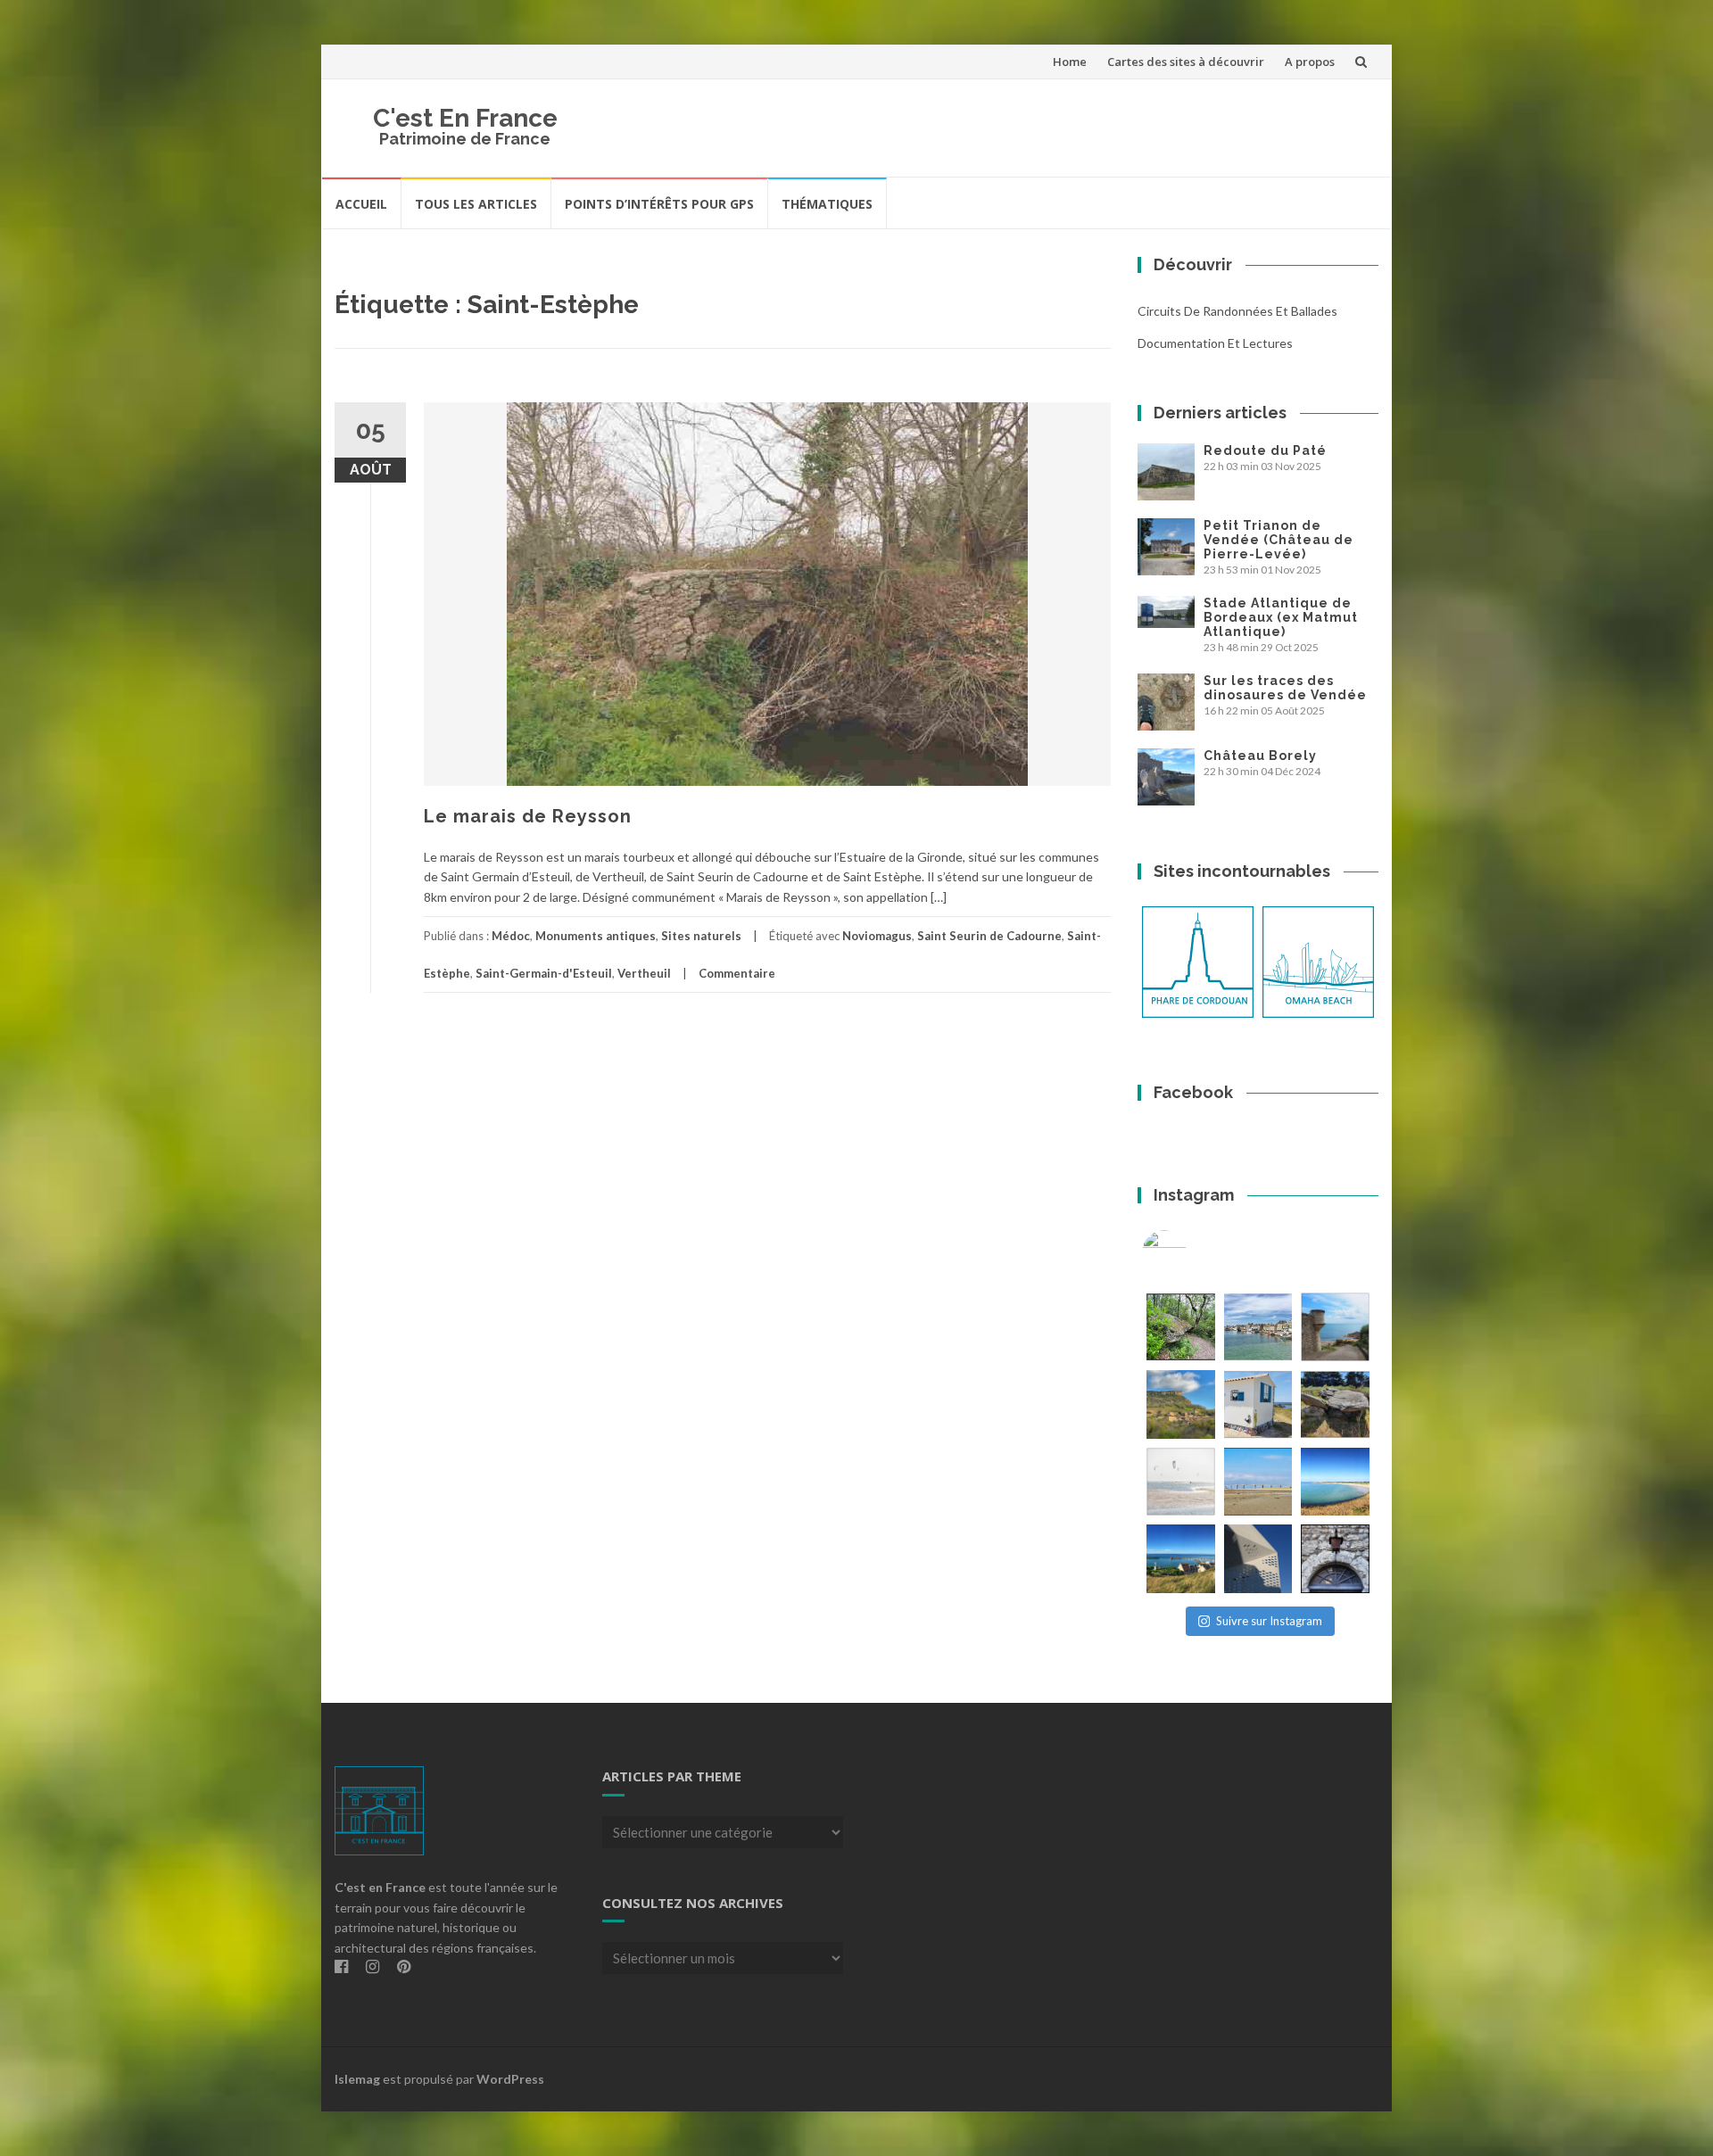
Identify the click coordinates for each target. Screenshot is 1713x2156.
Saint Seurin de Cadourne (989, 936)
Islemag (357, 2079)
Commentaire (737, 973)
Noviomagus (877, 936)
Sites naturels (701, 936)
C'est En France (465, 118)
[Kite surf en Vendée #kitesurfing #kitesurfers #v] (1181, 1482)
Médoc (511, 936)
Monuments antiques (596, 936)
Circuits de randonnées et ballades (1237, 311)
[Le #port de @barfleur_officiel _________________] (1258, 1327)
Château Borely (1260, 756)
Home (1070, 62)
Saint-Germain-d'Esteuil (544, 973)
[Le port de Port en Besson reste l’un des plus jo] (1181, 1559)
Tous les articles (476, 204)
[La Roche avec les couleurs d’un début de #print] (1181, 1404)
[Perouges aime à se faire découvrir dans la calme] (1335, 1559)
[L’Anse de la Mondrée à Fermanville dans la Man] (1335, 1482)
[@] (1191, 1252)
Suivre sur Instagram (1269, 1621)
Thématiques (827, 204)
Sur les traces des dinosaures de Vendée (1285, 688)
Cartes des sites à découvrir (1186, 62)
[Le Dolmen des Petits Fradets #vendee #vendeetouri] (1335, 1404)
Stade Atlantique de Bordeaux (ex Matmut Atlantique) (1281, 617)
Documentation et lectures (1215, 343)
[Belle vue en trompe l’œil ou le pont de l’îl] (1258, 1482)
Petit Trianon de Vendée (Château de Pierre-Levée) (1279, 540)
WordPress (510, 2079)
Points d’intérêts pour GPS (659, 204)
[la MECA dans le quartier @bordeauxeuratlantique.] (1258, 1559)
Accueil (361, 204)
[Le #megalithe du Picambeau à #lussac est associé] (1181, 1327)
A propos (1310, 62)
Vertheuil (644, 973)
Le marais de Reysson (528, 816)
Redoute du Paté (1265, 450)
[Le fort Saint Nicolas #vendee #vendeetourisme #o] (1335, 1327)
